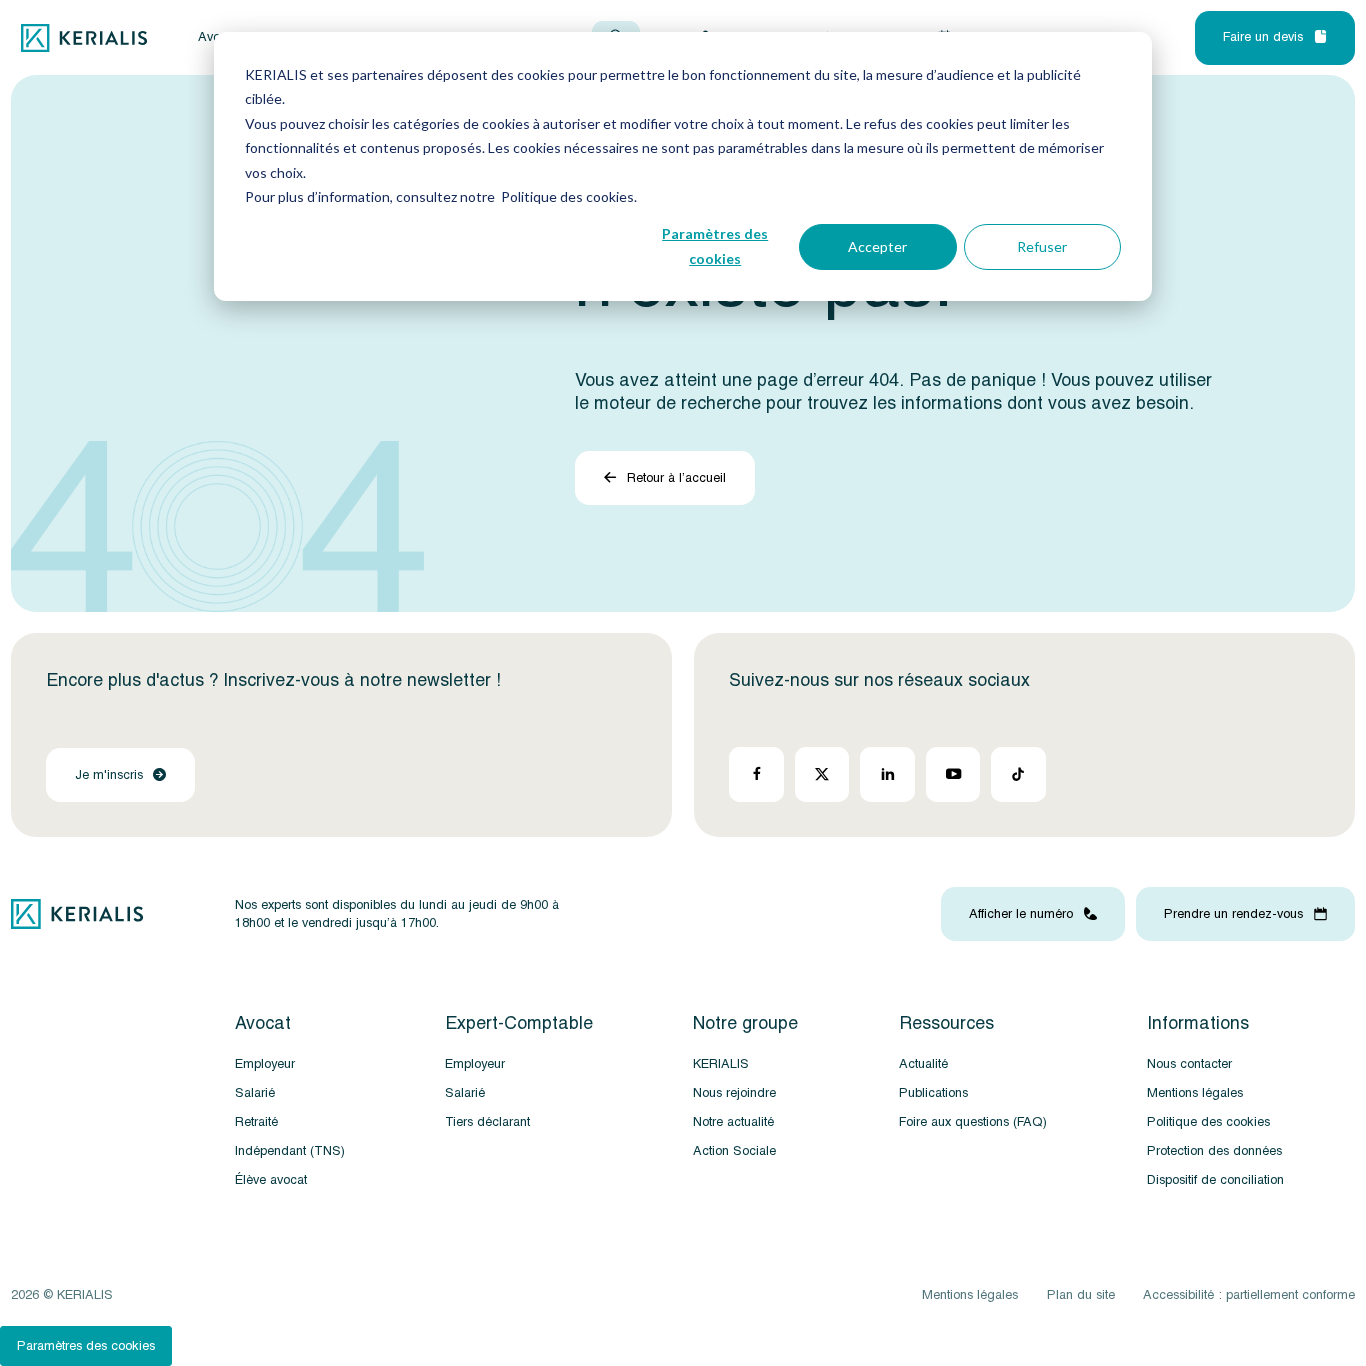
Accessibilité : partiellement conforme (1249, 1295)
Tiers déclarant (487, 1122)
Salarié (255, 1093)
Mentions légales (1195, 1093)
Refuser (1042, 246)
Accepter (877, 246)
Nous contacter (1189, 1064)
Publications (933, 1093)
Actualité (923, 1064)
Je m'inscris (109, 775)
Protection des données (1214, 1151)
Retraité (256, 1122)
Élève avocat (271, 1180)
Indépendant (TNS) (290, 1151)
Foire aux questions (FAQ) (973, 1122)
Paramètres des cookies (715, 246)
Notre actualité (733, 1122)
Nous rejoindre (734, 1093)
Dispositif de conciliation (1215, 1180)
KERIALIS (721, 1064)
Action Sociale (734, 1151)
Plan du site (1081, 1295)
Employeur (265, 1064)
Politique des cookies (1208, 1122)
